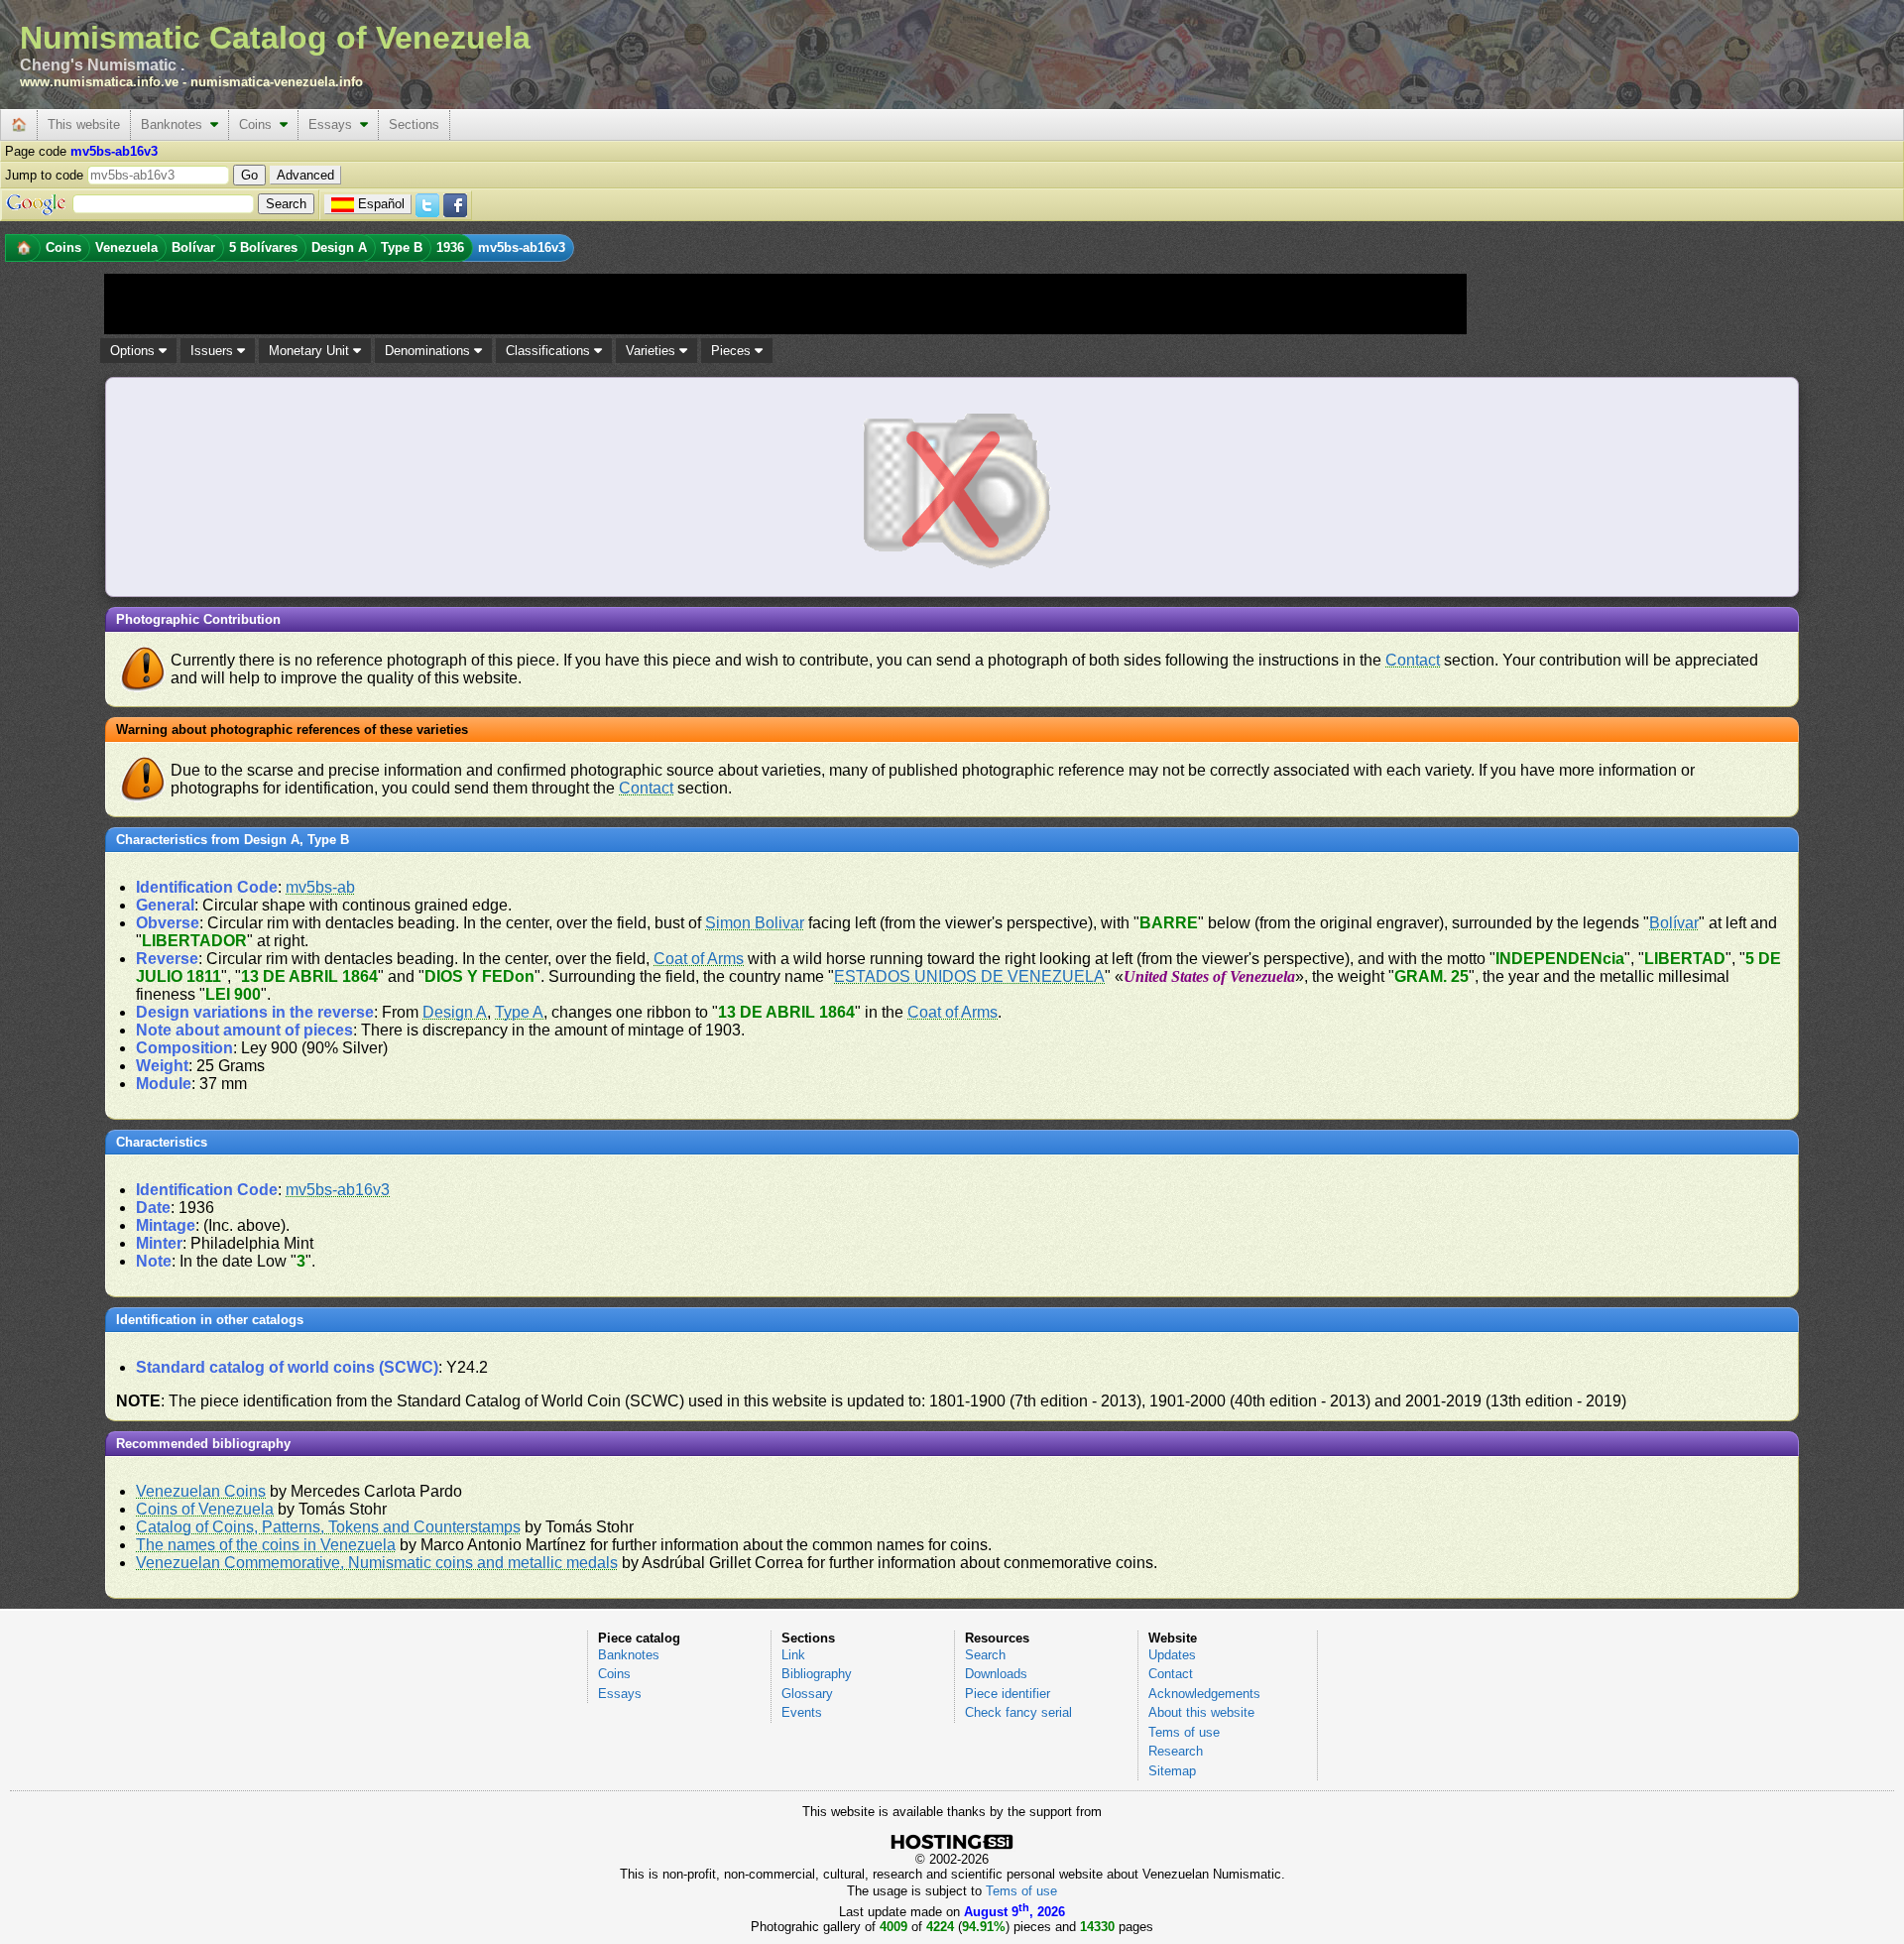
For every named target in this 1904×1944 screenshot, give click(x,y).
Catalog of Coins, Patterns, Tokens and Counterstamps (328, 1527)
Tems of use (1184, 1732)
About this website (1201, 1712)
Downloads (996, 1674)
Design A (455, 1012)
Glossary (807, 1694)
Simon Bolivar (755, 923)
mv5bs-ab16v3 (338, 1190)
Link (793, 1655)
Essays (334, 124)
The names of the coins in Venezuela (266, 1545)
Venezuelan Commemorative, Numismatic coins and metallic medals (377, 1563)
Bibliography (817, 1674)
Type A (519, 1012)
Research (1176, 1751)
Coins (259, 124)
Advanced (305, 175)
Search (985, 1655)
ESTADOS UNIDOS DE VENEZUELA (969, 976)
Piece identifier (1008, 1694)
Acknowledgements (1204, 1694)
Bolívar (1674, 923)
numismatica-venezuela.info (277, 82)
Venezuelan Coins (201, 1491)
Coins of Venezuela (205, 1509)
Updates (1172, 1655)
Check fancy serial (1018, 1712)
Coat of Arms (699, 959)
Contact (1413, 660)
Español (381, 204)
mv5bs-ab (320, 887)
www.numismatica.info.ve (99, 82)
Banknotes (176, 124)
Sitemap (1172, 1771)
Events (802, 1712)
